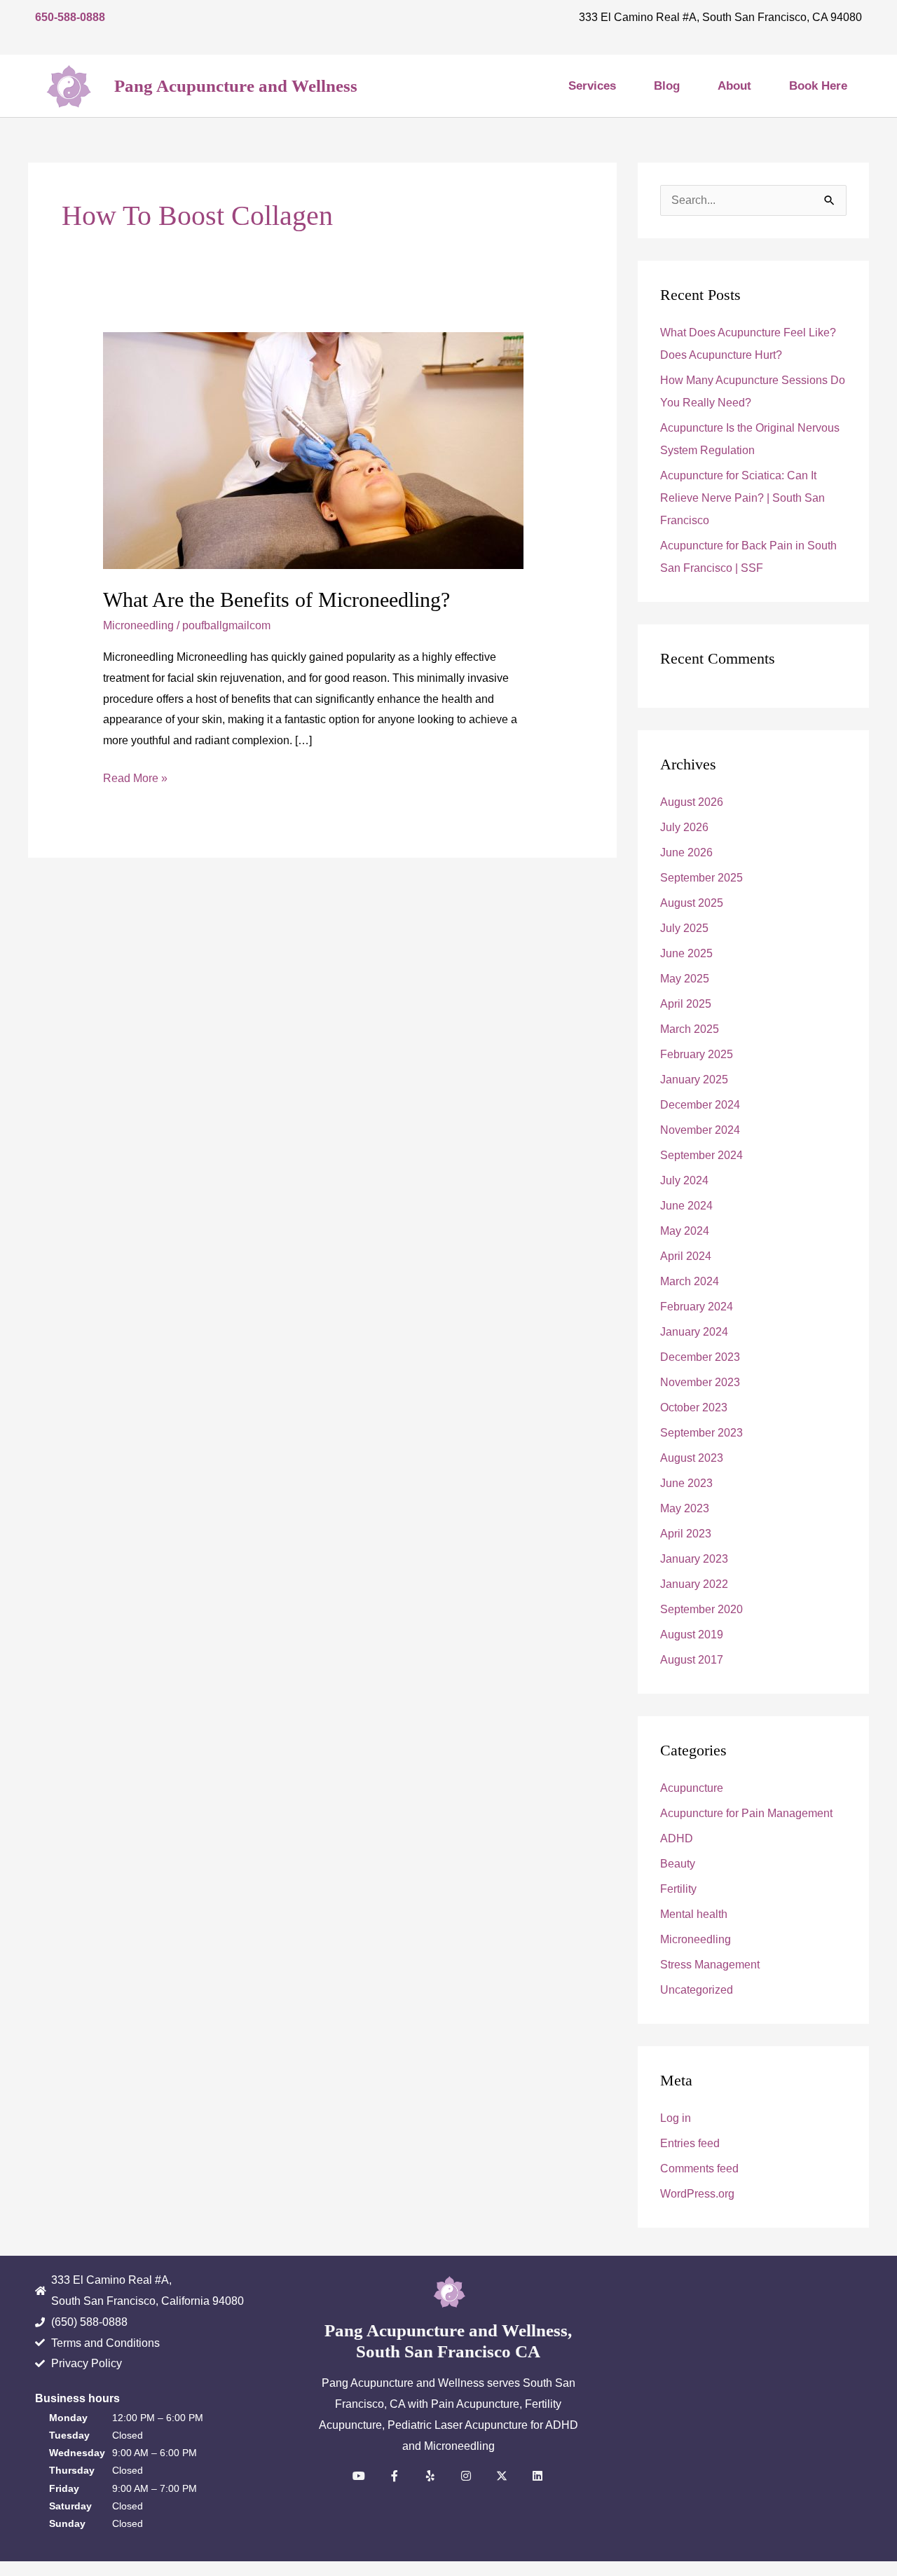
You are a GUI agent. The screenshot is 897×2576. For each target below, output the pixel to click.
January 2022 (694, 1584)
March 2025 (690, 1029)
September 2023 (701, 1433)
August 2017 (692, 1660)
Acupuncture (692, 1788)
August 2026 (692, 802)
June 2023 (686, 1483)
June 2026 (686, 852)
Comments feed (699, 2169)
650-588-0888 (70, 17)
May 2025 (685, 979)
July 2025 (684, 928)
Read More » (135, 776)
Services (592, 86)
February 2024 (697, 1307)
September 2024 (701, 1155)
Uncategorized (697, 1990)
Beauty (678, 1864)
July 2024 (684, 1180)
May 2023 (685, 1508)
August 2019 (692, 1635)
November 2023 (700, 1382)
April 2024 (686, 1256)
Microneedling (138, 625)
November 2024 (700, 1130)
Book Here (818, 86)
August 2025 (692, 903)
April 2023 (686, 1534)
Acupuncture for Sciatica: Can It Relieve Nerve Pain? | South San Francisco (742, 498)
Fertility (678, 1889)
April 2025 (686, 1004)
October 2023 (694, 1407)
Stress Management (710, 1965)
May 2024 (685, 1231)
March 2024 (690, 1281)
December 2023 (700, 1357)
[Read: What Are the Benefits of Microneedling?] (313, 450)
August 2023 (692, 1458)
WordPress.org (697, 2194)
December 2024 (700, 1105)
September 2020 (701, 1609)
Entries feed (690, 2143)
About (734, 86)
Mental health (694, 1914)
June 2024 (686, 1206)
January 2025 (694, 1080)
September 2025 (701, 878)
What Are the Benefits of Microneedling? (276, 600)
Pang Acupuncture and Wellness (236, 86)
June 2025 (686, 953)
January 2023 (694, 1559)
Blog (667, 86)
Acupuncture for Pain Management (746, 1813)
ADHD (677, 1838)
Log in (676, 2118)
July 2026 (684, 827)
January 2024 (694, 1332)
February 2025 (697, 1054)
